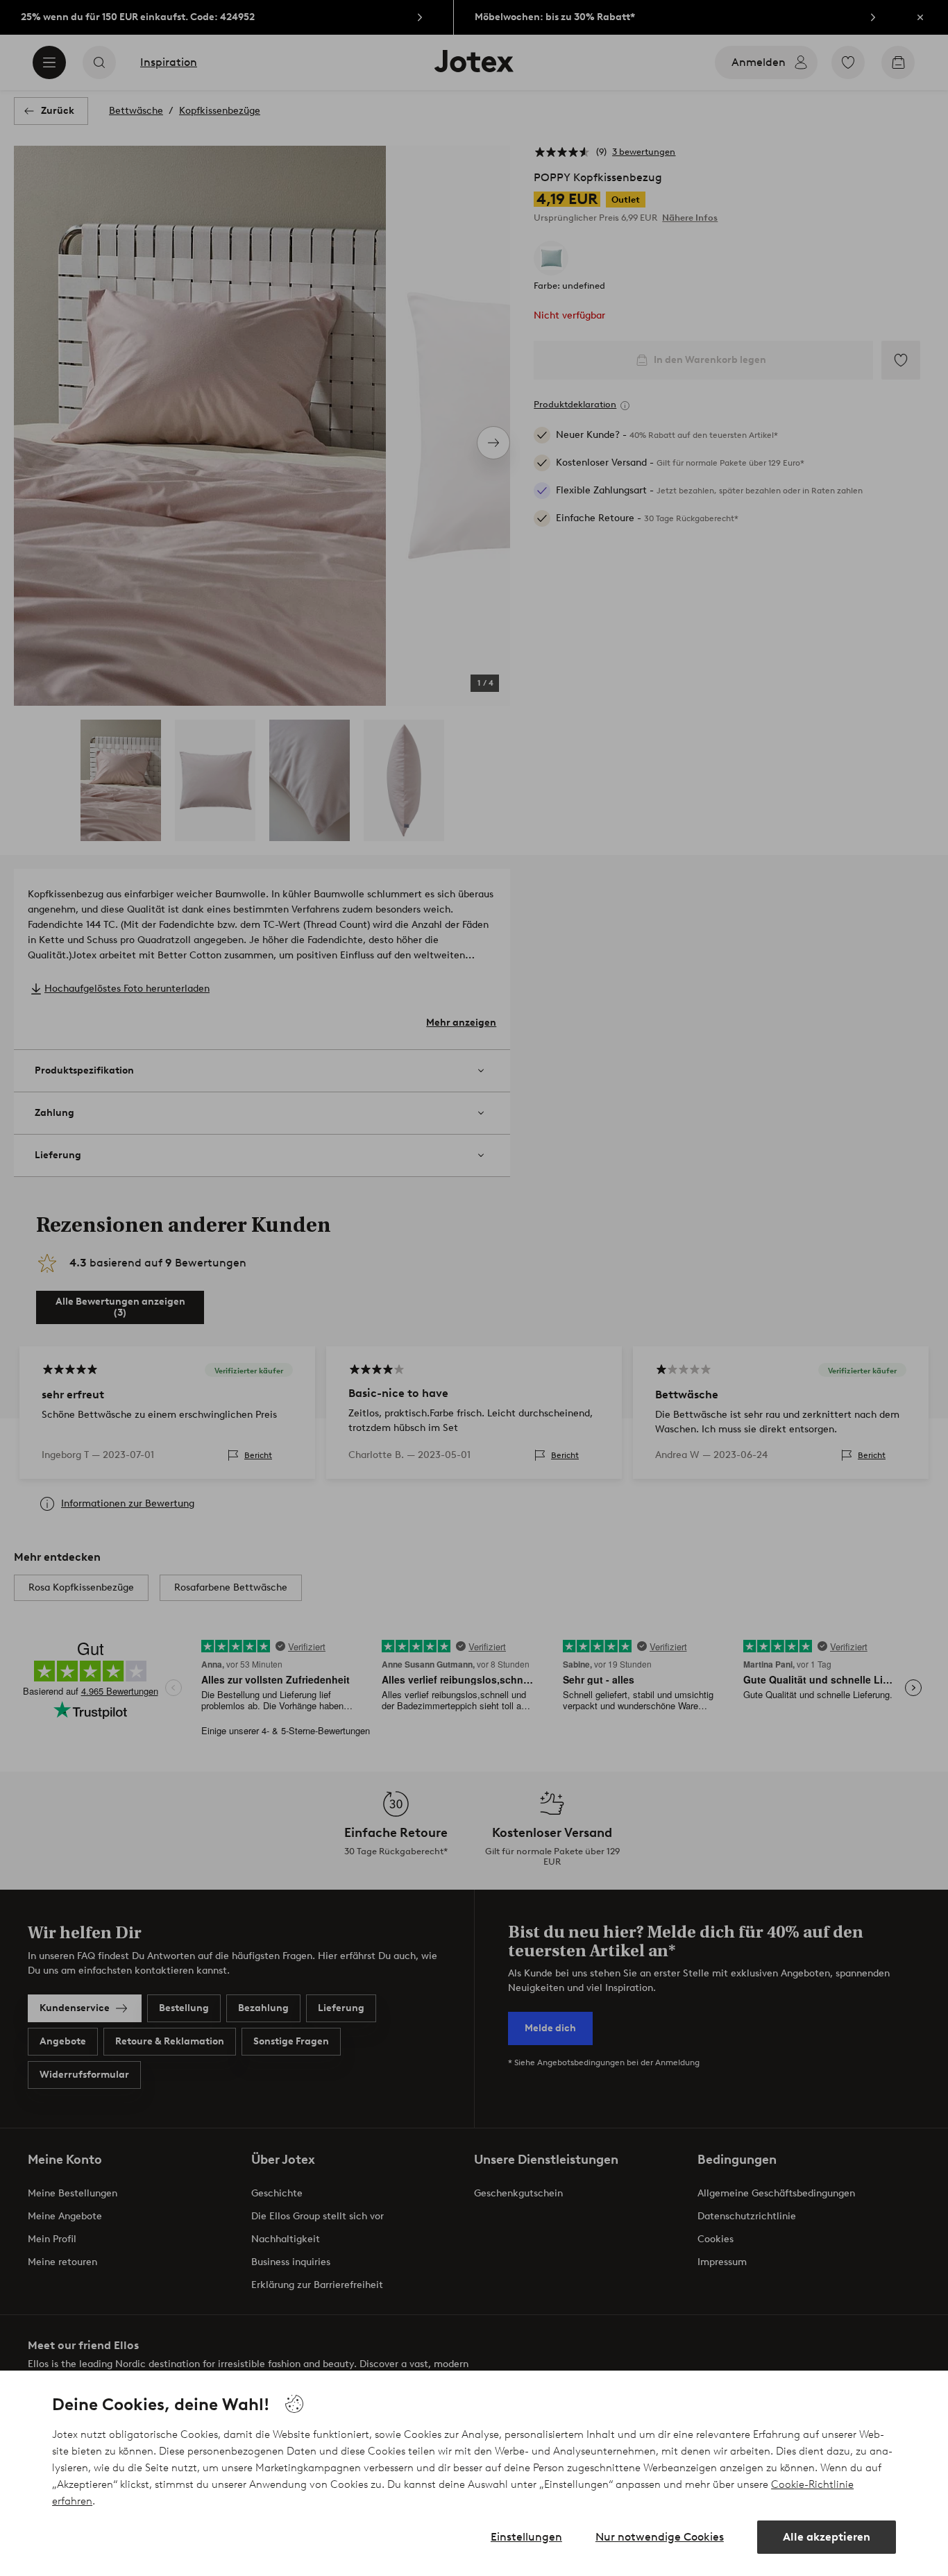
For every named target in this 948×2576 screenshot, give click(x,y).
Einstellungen (526, 2537)
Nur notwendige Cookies (660, 2537)
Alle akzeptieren (827, 2537)
